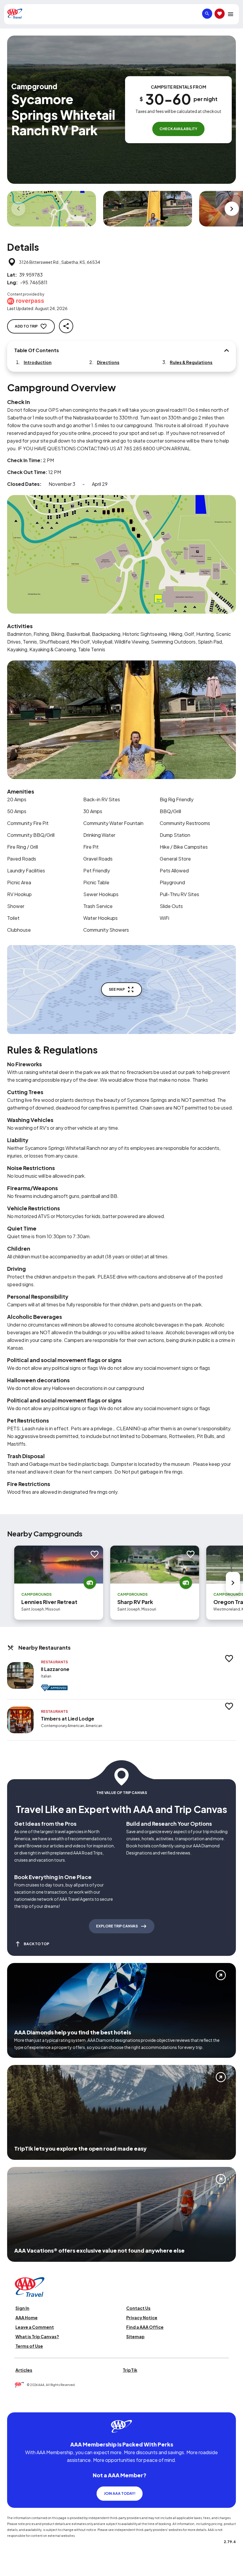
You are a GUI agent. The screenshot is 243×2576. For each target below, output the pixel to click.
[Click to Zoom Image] (52, 209)
